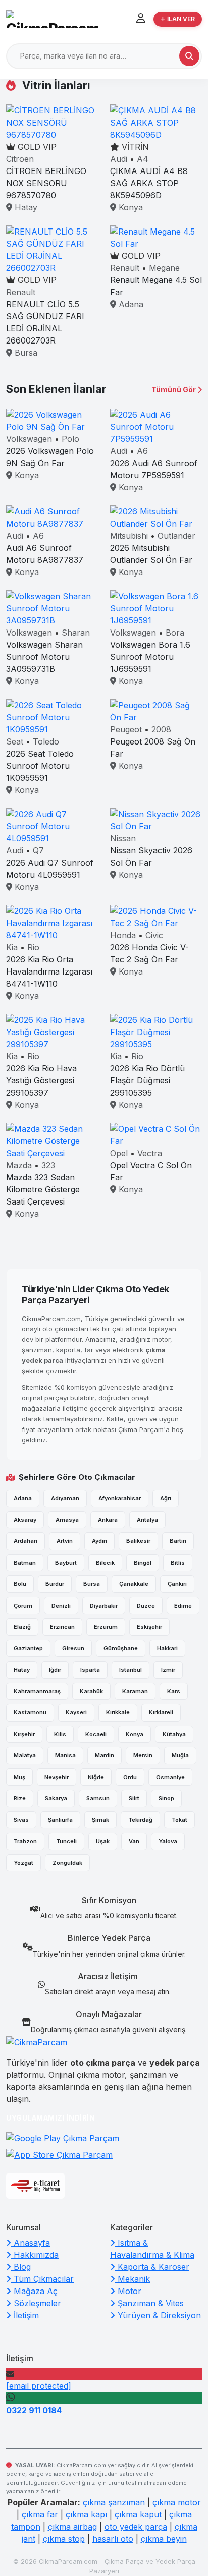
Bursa (25, 353)
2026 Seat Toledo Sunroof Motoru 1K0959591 (40, 766)
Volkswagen (29, 439)
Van (134, 1841)
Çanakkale (134, 1584)
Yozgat (23, 1863)
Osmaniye (170, 1777)
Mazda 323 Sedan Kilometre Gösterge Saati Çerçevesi (43, 1189)
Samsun (98, 1798)
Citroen (20, 159)
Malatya (25, 1755)
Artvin (65, 1541)
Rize (20, 1798)
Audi (119, 159)
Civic (154, 935)
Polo (70, 439)
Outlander (176, 536)
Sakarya (56, 1798)
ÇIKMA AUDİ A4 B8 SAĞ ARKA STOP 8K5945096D (149, 183)
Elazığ (22, 1627)
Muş (19, 1777)
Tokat (179, 1820)
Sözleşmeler (36, 2303)
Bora (175, 633)
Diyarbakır (104, 1606)
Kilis (60, 1734)
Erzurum (106, 1627)
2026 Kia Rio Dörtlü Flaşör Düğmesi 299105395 (147, 1080)
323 (48, 1165)
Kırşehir (24, 1734)
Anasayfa (31, 2243)
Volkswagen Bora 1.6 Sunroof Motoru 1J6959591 (150, 657)
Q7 (38, 850)
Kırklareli (161, 1712)
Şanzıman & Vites (149, 2303)
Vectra (150, 1153)
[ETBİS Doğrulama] (35, 2186)
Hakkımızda (35, 2255)
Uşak (103, 1841)
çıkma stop (64, 2539)
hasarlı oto (113, 2539)
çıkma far (40, 2514)
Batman (25, 1563)
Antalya (147, 1520)
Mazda (19, 1165)
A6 (142, 451)
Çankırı (177, 1584)
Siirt (134, 1798)
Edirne (183, 1606)
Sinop (166, 1798)
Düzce (146, 1606)
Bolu (20, 1584)
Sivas (21, 1820)
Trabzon (25, 1841)
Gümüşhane (121, 1648)
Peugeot (126, 729)
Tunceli (66, 1841)
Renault (21, 292)
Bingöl (143, 1563)
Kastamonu (30, 1712)
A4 (143, 159)
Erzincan (62, 1627)
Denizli (61, 1606)
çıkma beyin (164, 2539)
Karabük (91, 1691)
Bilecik (105, 1563)
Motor (128, 2291)
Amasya (67, 1520)
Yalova (168, 1841)
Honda (123, 935)
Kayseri (76, 1712)
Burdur (55, 1584)
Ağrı (166, 1498)
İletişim (25, 2315)
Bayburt (66, 1563)
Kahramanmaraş (37, 1691)
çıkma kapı (86, 2514)
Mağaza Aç (34, 2291)
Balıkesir (138, 1541)
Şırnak (100, 1820)
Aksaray (25, 1520)
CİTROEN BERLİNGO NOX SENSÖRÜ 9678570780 (46, 183)
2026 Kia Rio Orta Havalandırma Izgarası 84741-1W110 (49, 971)
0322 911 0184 (34, 2410)
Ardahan (25, 1541)
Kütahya (174, 1734)
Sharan (76, 633)
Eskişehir (149, 1627)
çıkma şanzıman (114, 2502)
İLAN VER (181, 19)
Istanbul (131, 1670)
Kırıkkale (118, 1712)
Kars (174, 1691)
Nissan (123, 838)
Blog (21, 2267)
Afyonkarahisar (120, 1498)
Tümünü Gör (174, 390)
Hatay (25, 207)
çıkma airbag (72, 2527)
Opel (119, 1153)
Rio (33, 947)
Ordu (130, 1777)
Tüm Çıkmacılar (42, 2279)
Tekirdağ (140, 1820)
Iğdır (55, 1670)
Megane (164, 268)
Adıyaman (65, 1498)
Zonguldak (67, 1863)
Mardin (105, 1755)
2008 (161, 729)
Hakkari (167, 1648)
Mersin (143, 1755)
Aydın (99, 1541)
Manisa (65, 1755)
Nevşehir (57, 1777)
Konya (129, 207)
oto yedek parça (136, 2527)
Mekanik (133, 2279)
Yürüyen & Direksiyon (158, 2315)
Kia (12, 947)
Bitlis (178, 1563)
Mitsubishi (129, 536)
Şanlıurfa (60, 1820)
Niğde (96, 1777)
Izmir (168, 1670)
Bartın (178, 1541)
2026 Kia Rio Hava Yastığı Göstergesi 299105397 (41, 1080)
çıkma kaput (138, 2514)
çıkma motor (177, 2502)
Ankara (108, 1520)
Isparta (90, 1670)
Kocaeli (96, 1734)
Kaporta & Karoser (152, 2267)
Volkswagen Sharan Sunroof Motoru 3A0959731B (44, 657)
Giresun (73, 1648)
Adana (130, 304)
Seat (15, 741)
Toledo (46, 741)
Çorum (23, 1606)
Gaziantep (28, 1648)
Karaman (135, 1691)
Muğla (180, 1755)
